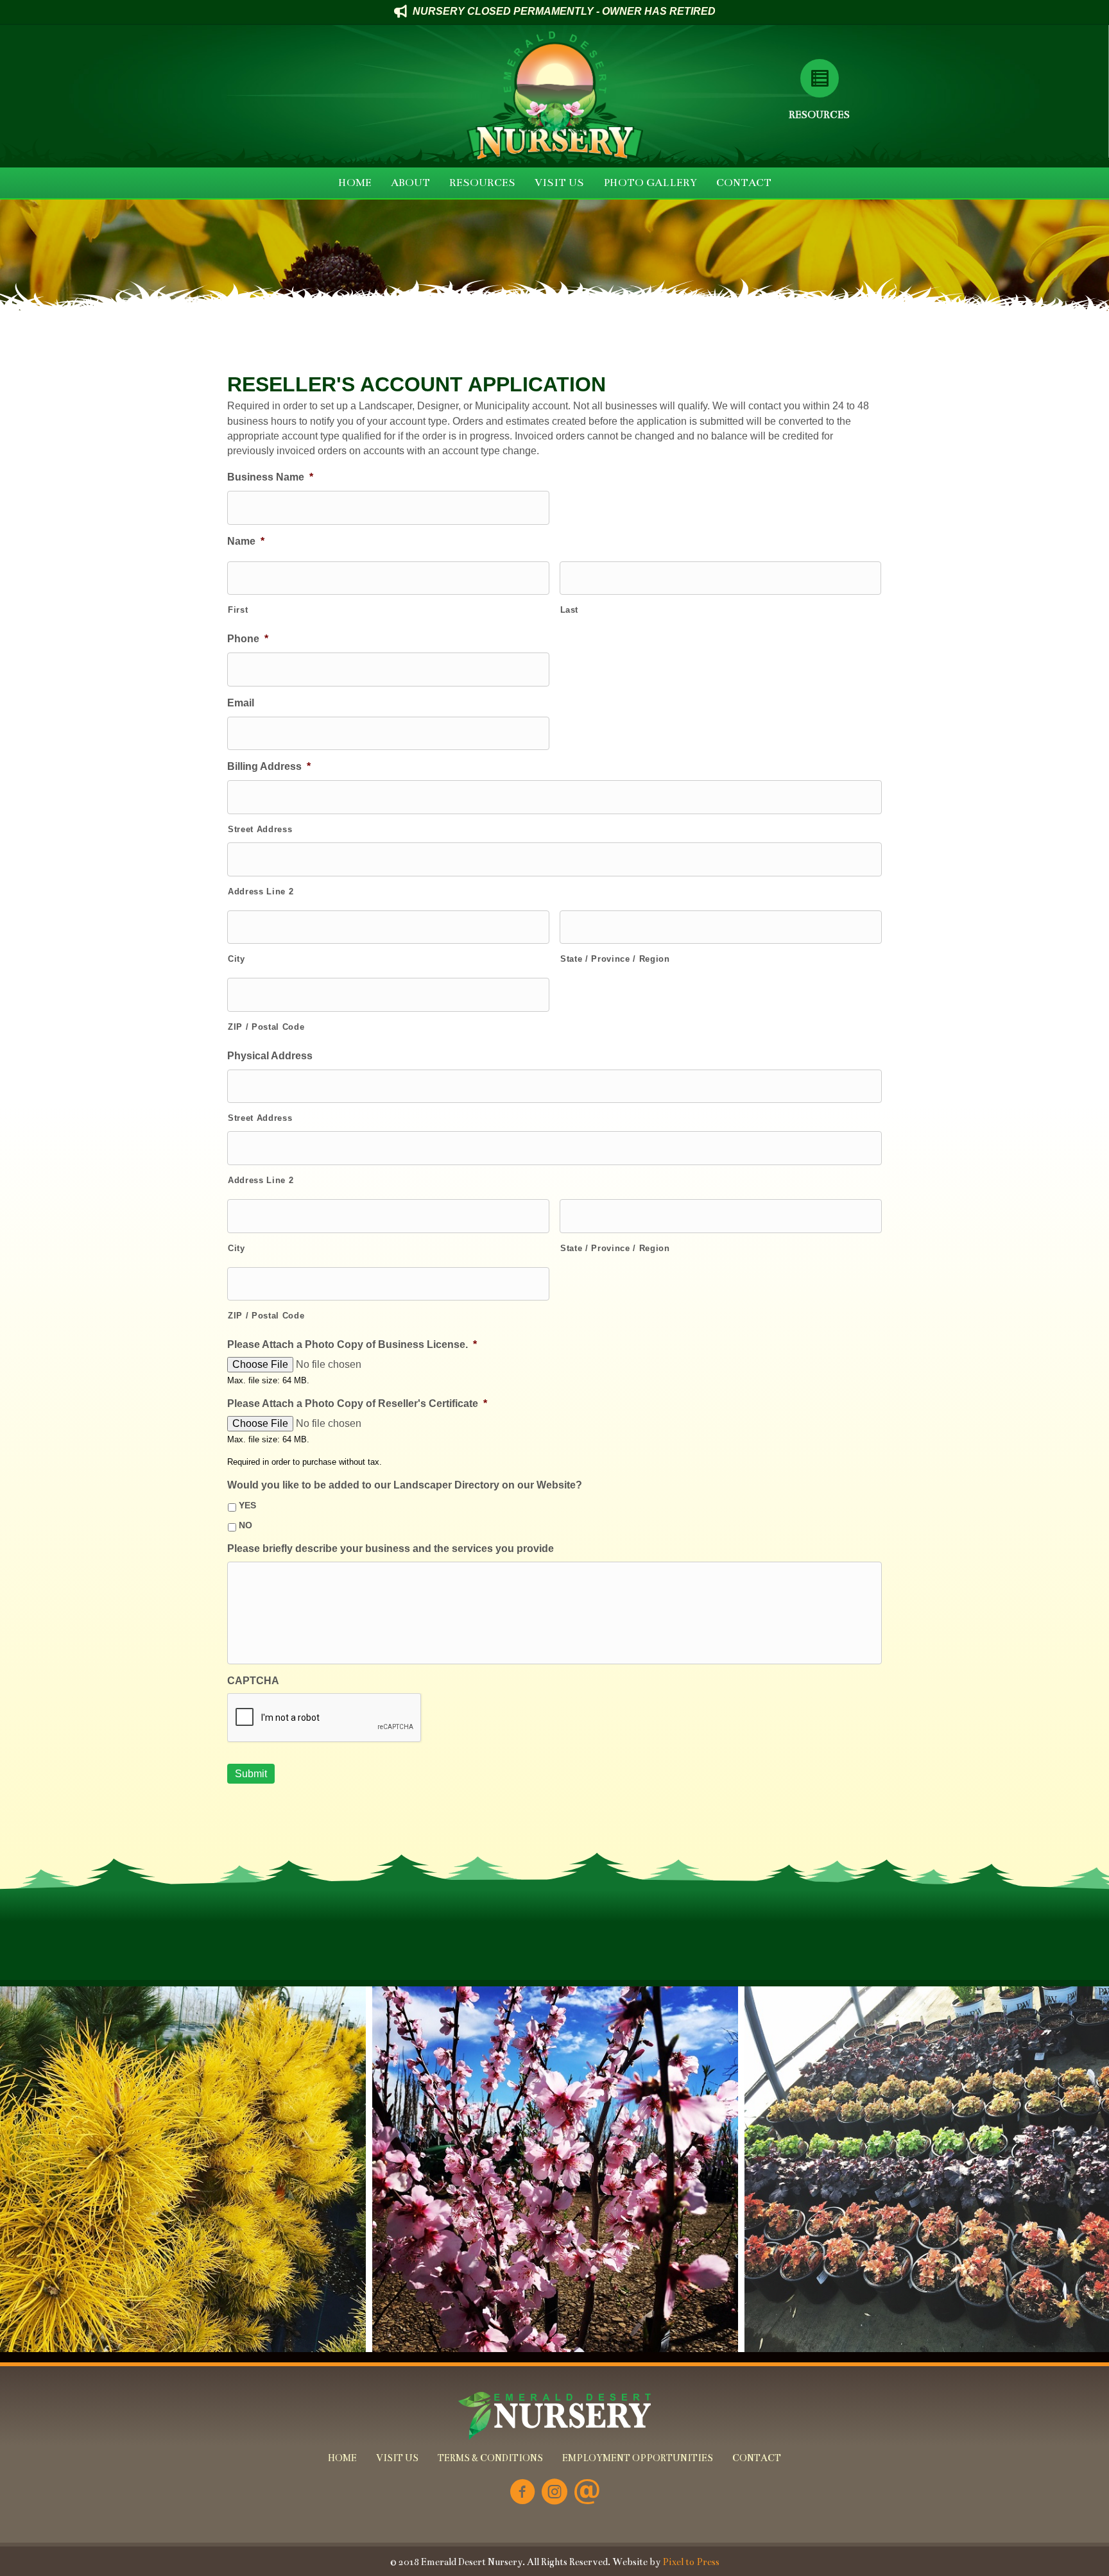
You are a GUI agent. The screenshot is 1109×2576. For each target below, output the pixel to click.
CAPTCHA (253, 1681)
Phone (248, 639)
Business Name (270, 477)
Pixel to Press (691, 2562)
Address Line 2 (261, 891)
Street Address (260, 829)
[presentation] (325, 1718)
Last (570, 610)
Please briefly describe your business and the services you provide (391, 1548)
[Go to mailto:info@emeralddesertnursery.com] (587, 2493)
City (236, 959)
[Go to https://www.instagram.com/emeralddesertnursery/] (554, 2493)
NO (245, 1525)
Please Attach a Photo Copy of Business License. (352, 1344)
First (238, 610)
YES (247, 1505)
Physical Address (270, 1056)
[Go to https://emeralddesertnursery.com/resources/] (819, 78)
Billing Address (269, 766)
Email (241, 703)
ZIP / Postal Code (266, 1027)
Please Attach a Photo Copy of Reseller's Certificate (357, 1403)
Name (246, 541)
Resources (819, 115)
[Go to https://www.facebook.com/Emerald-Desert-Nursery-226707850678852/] (522, 2493)
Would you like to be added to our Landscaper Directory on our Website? (405, 1485)
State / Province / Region (615, 959)
